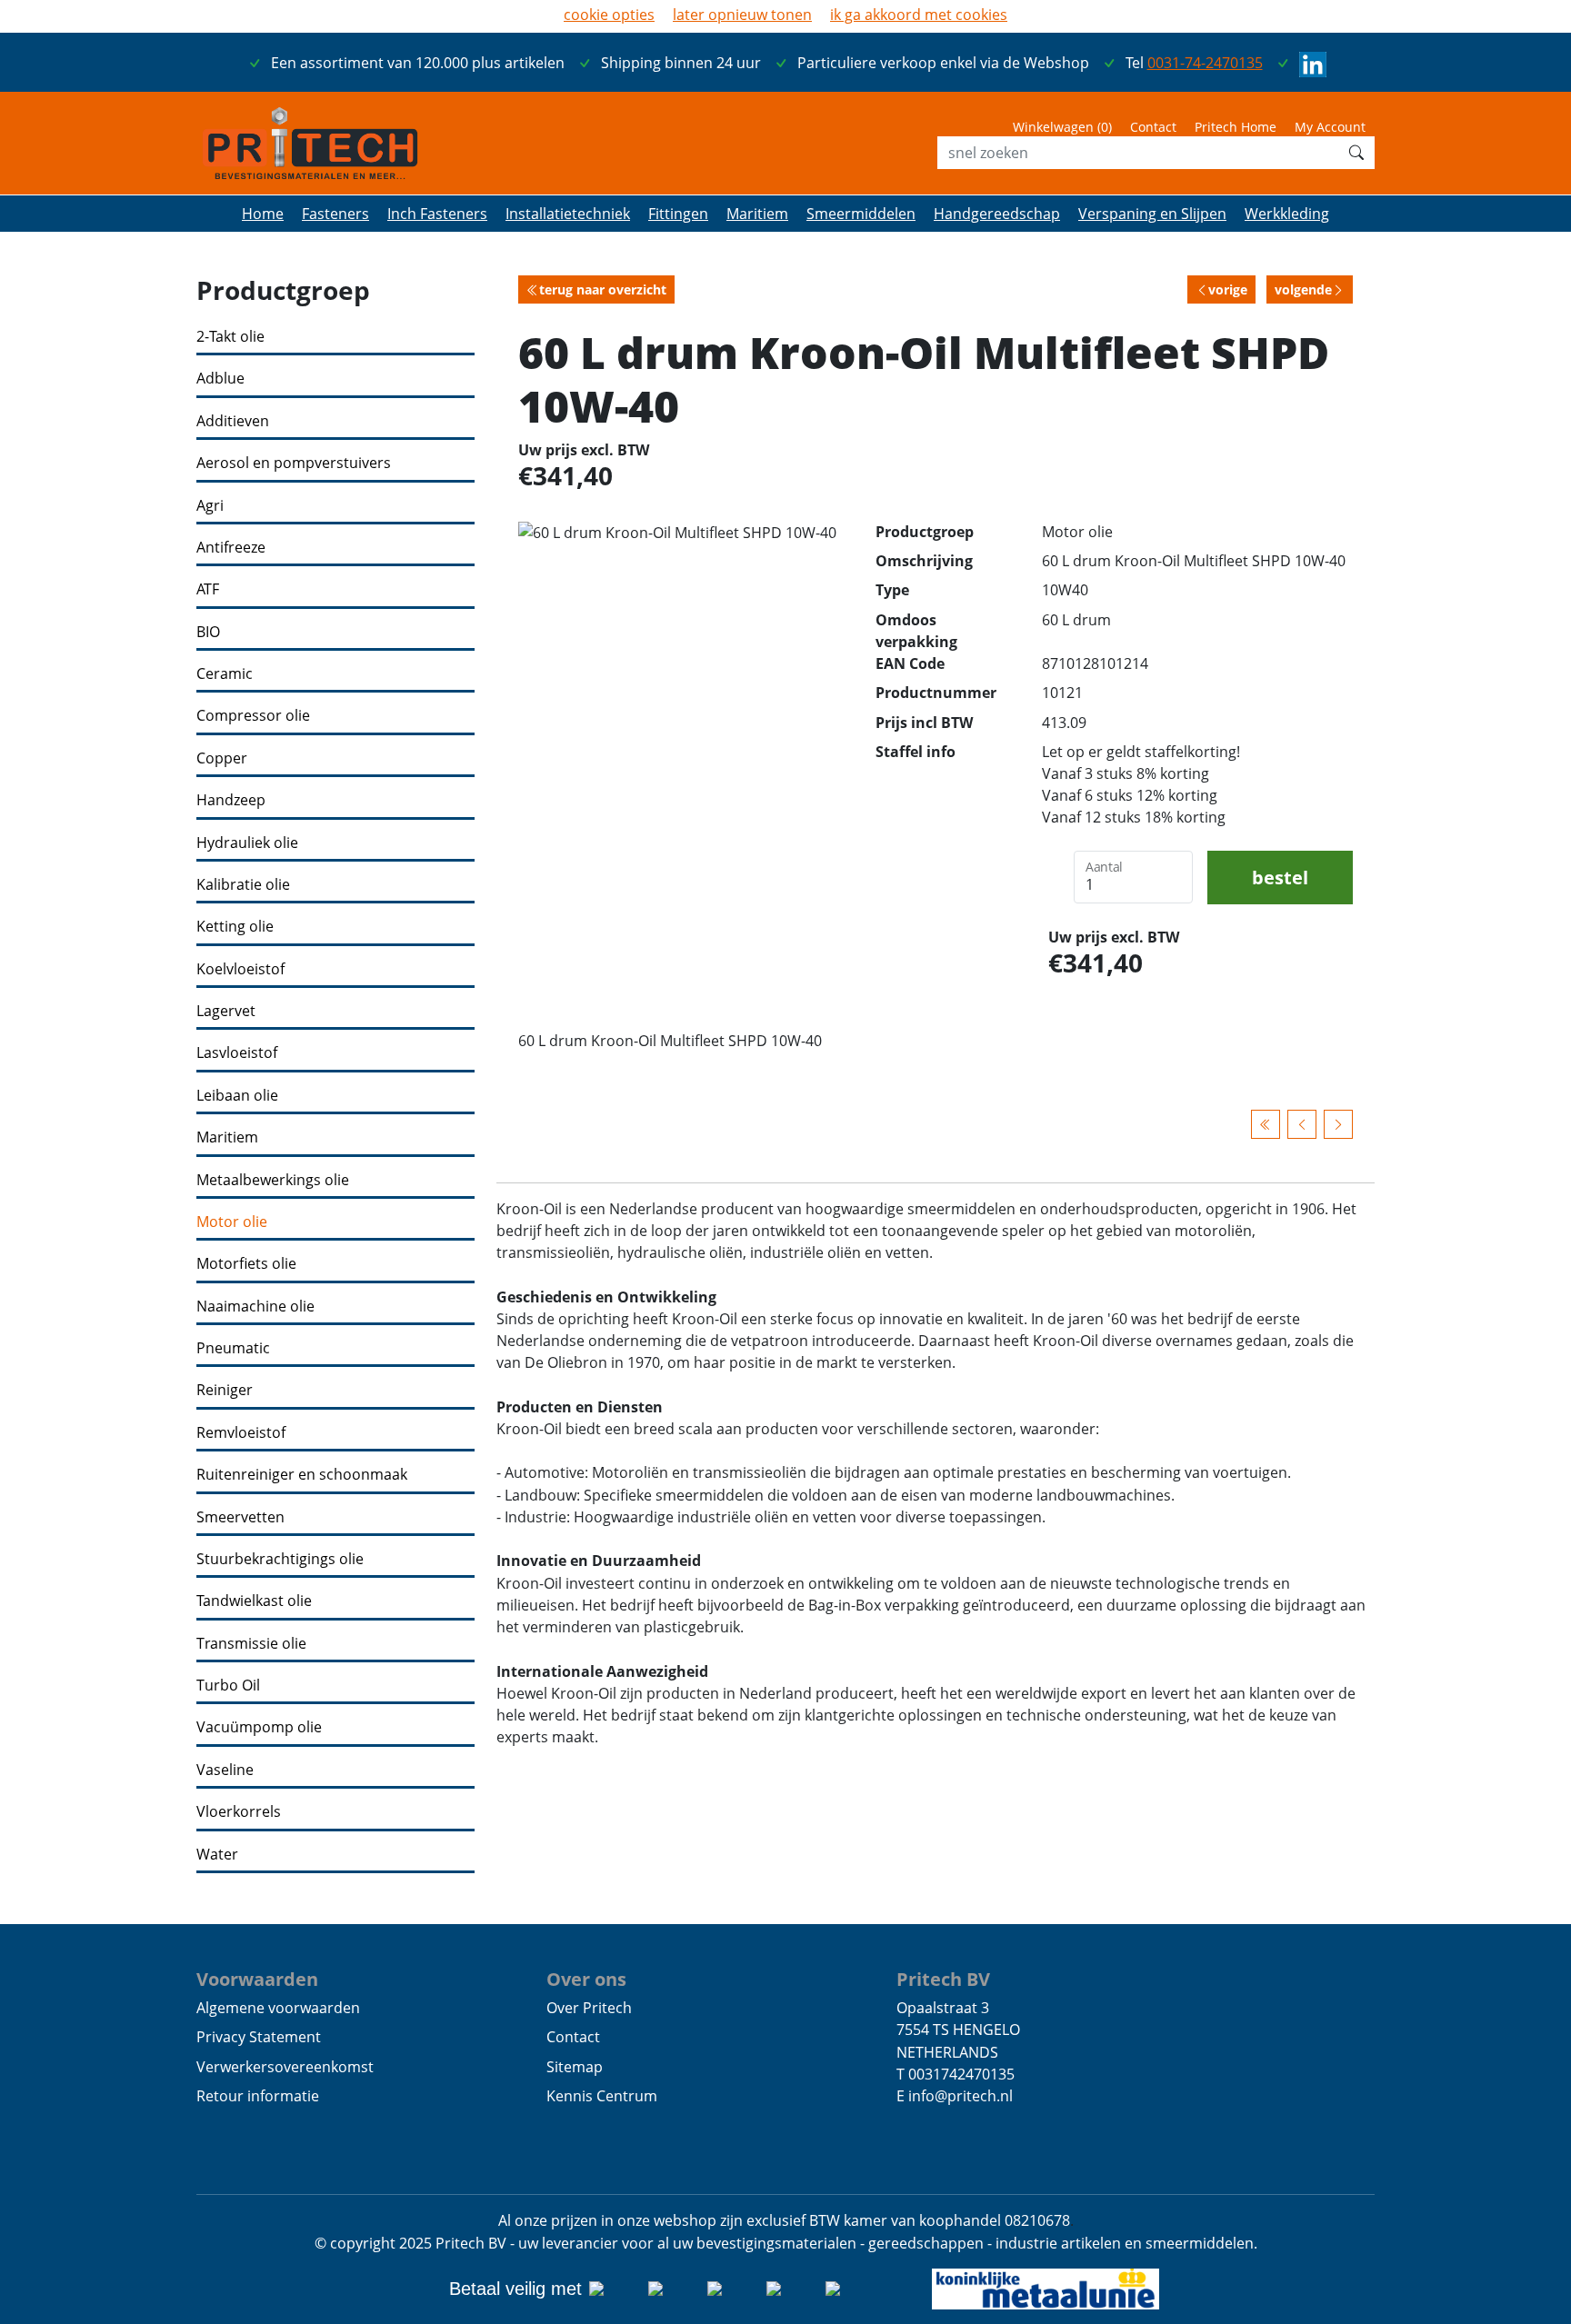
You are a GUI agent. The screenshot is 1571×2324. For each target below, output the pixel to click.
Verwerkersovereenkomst (285, 2067)
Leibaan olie (237, 1096)
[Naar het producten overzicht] (1266, 1124)
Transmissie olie (251, 1644)
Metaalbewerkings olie (273, 1180)
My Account (1330, 127)
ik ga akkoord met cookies (919, 15)
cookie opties (609, 15)
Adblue (220, 379)
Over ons (586, 1979)
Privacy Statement (259, 2037)
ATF (208, 589)
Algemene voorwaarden (278, 2008)
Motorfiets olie (246, 1264)
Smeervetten (240, 1517)
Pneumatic (233, 1348)
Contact (1153, 127)
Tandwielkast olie (254, 1601)
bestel (1280, 877)
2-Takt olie (230, 337)
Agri (210, 506)
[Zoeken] (1356, 153)
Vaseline (225, 1770)
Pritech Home (1236, 127)
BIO (208, 632)
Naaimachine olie (255, 1307)
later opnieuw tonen (742, 15)
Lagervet (226, 1011)
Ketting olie (235, 927)
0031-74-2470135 (1205, 63)
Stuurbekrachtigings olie (280, 1559)
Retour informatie (258, 2096)
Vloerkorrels (239, 1812)
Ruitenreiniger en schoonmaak (302, 1475)
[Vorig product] (1302, 1124)
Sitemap (575, 2067)
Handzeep (231, 800)
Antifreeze (231, 548)
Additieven (233, 421)
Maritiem (227, 1137)
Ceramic (225, 674)
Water (217, 1855)
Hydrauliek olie (247, 843)
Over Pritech (589, 2008)
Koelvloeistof (240, 969)
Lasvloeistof (237, 1053)
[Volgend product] (1338, 1124)
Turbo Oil (228, 1686)
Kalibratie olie (243, 885)
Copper (222, 758)
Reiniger (225, 1390)
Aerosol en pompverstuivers (294, 463)
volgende (1303, 289)
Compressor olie (253, 716)
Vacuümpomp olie (259, 1727)
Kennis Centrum (602, 2096)
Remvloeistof (241, 1433)
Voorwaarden (257, 1979)
